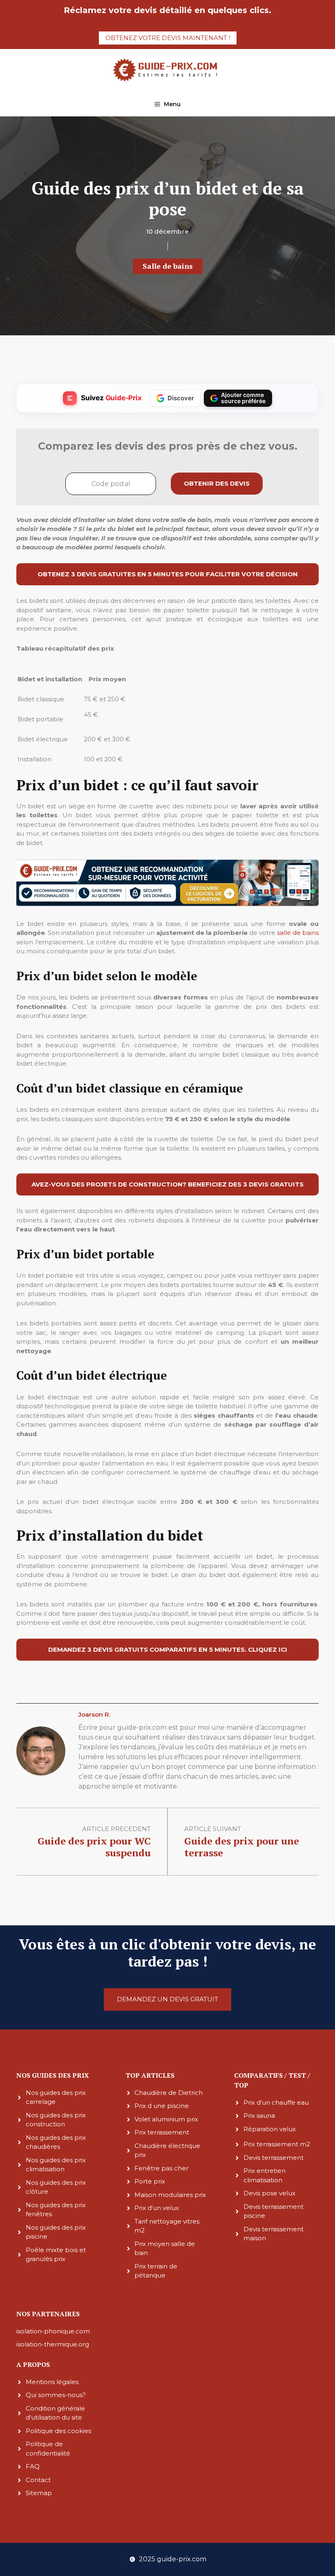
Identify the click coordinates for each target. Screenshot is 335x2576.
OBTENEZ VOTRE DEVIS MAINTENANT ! (168, 38)
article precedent (116, 1829)
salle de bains (298, 933)
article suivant (213, 1829)
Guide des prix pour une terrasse (242, 1847)
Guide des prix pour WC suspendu (94, 1847)
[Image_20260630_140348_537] (167, 904)
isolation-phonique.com (53, 2331)
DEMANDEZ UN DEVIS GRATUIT (167, 1999)
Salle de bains (168, 266)
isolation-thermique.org (53, 2344)
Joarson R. (94, 1714)
